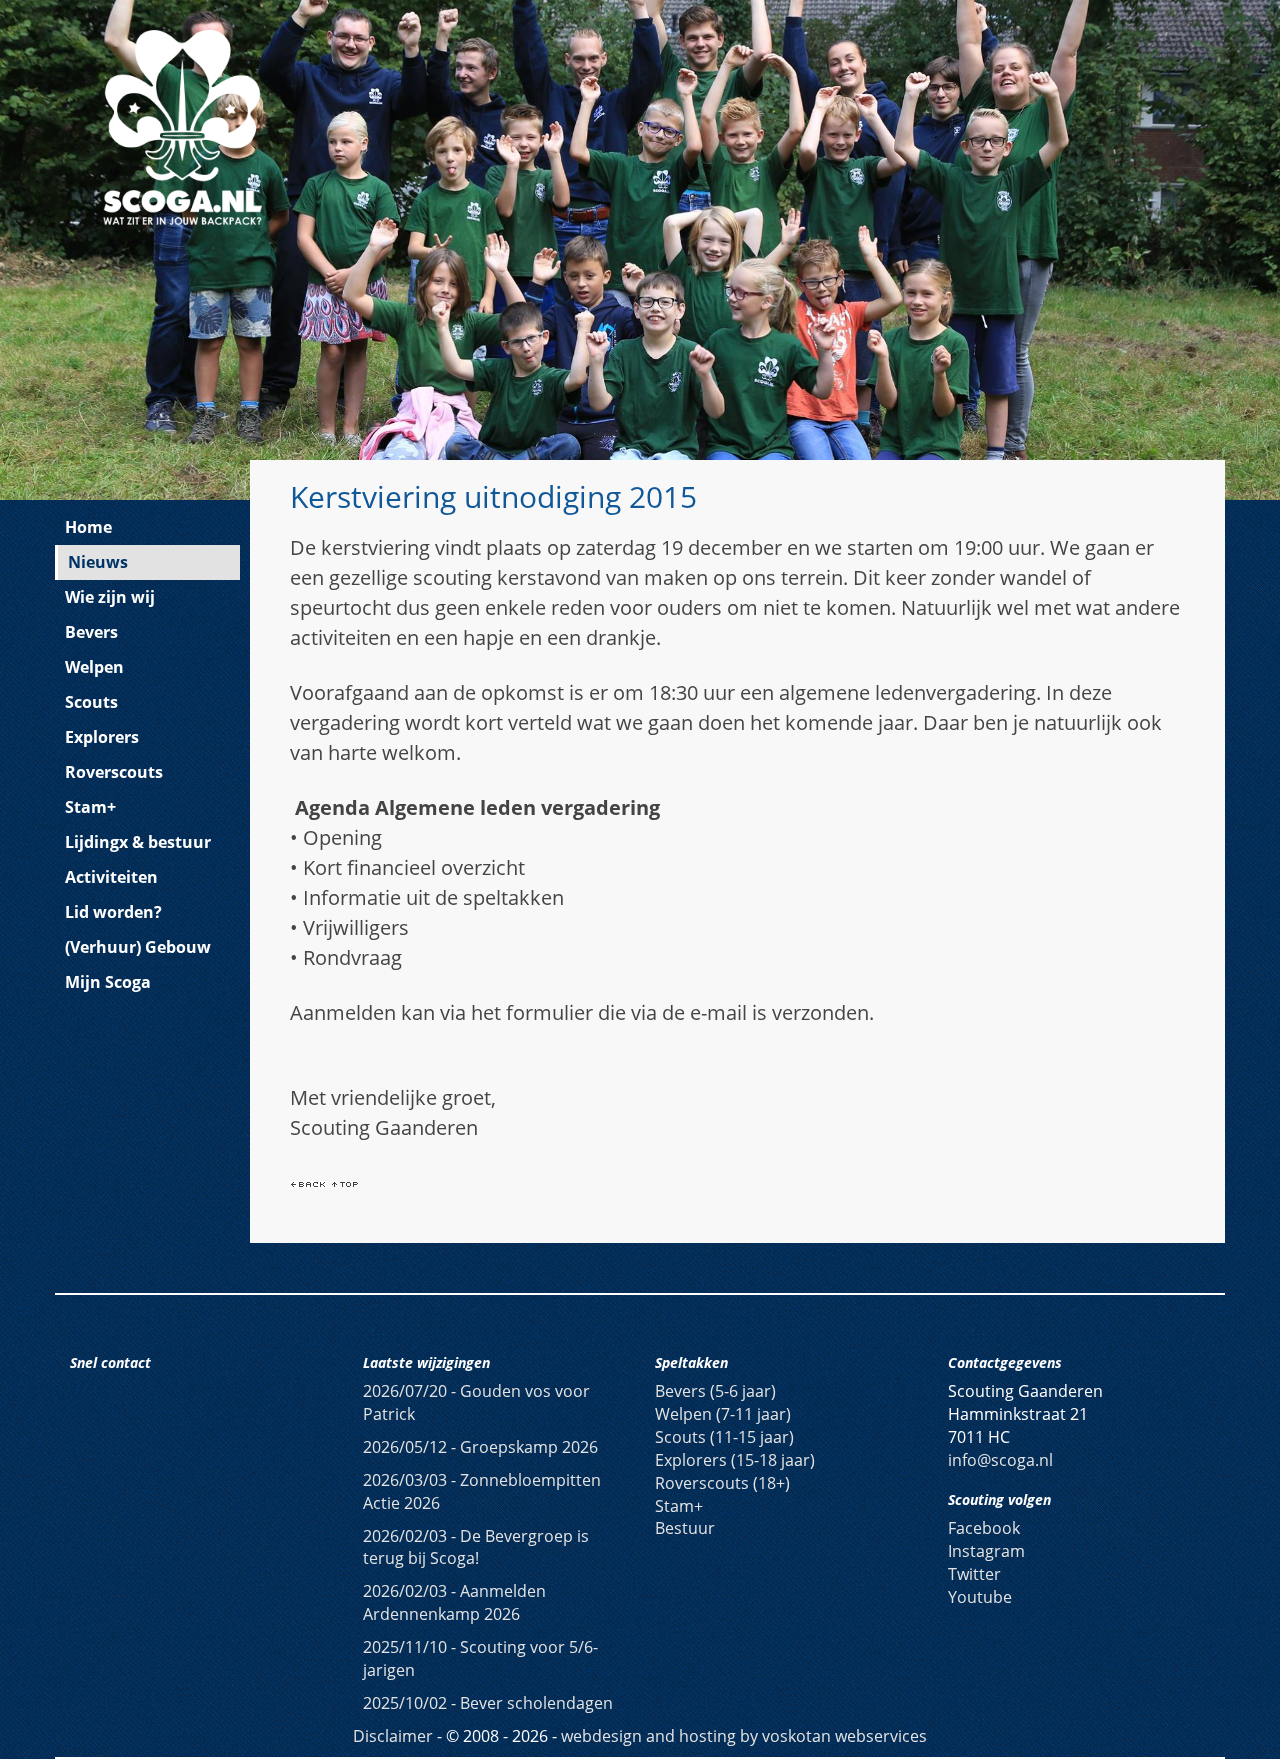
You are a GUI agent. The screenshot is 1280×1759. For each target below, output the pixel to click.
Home (88, 527)
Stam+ (90, 807)
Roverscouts (114, 772)
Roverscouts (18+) (722, 1483)
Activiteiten (111, 877)
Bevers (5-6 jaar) (715, 1391)
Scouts (91, 702)
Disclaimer (393, 1736)
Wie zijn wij (110, 597)
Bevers (91, 632)
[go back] (308, 1182)
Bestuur (685, 1528)
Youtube (980, 1597)
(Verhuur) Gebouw (138, 947)
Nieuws (98, 562)
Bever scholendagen (488, 1703)
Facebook (984, 1528)
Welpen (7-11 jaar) (723, 1414)
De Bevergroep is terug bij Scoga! (476, 1547)
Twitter (974, 1574)
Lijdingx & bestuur (138, 842)
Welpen (94, 667)
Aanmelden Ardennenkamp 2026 (454, 1602)
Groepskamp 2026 (480, 1447)
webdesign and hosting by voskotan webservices (744, 1736)
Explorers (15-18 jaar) (735, 1460)
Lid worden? (113, 912)
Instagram (986, 1551)
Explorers (102, 737)
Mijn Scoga (108, 982)
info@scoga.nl (1000, 1460)
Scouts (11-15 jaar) (724, 1437)
